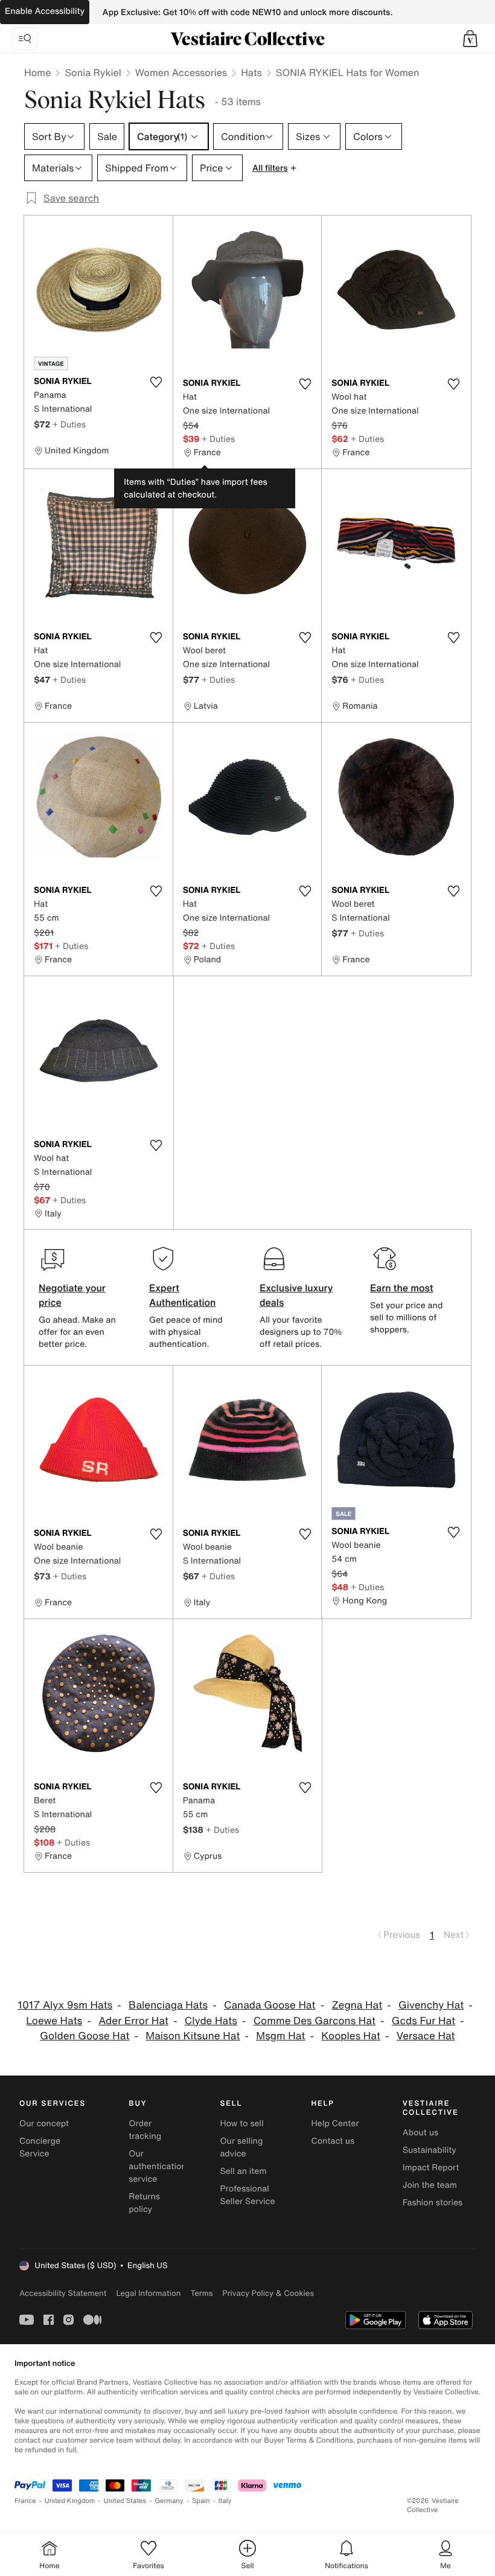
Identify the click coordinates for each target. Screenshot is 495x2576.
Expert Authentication (183, 1295)
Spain (201, 2501)
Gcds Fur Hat (423, 2021)
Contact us (333, 2141)
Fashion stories (433, 2203)
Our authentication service (158, 2166)
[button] (470, 39)
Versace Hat (426, 2036)
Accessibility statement (63, 2293)
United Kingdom (70, 2501)
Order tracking (145, 2130)
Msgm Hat (280, 2036)
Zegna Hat (357, 2005)
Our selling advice (241, 2147)
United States (125, 2501)
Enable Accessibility (45, 11)
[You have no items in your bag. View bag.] (470, 39)
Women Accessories (181, 72)
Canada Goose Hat (270, 2005)
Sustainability (430, 2150)
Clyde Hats (211, 2021)
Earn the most (402, 1288)
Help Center (335, 2124)
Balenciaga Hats (168, 2005)
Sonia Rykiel (93, 72)
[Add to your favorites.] (156, 382)
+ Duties (69, 424)
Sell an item (243, 2171)
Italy (225, 2501)
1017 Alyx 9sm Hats (65, 2005)
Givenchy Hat (431, 2005)
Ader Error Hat (133, 2021)
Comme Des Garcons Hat (315, 2021)
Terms (201, 2293)
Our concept (44, 2124)
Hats (251, 72)
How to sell (241, 2124)
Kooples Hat (351, 2036)
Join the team (430, 2185)
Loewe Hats (54, 2021)
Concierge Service (40, 2147)
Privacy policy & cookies (268, 2293)
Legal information (148, 2293)
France (25, 2501)
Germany (169, 2501)
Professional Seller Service (247, 2195)
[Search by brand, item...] (25, 39)
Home (37, 72)
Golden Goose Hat (85, 2036)
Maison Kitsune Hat (193, 2036)
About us (420, 2133)
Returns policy (144, 2203)
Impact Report (431, 2168)
